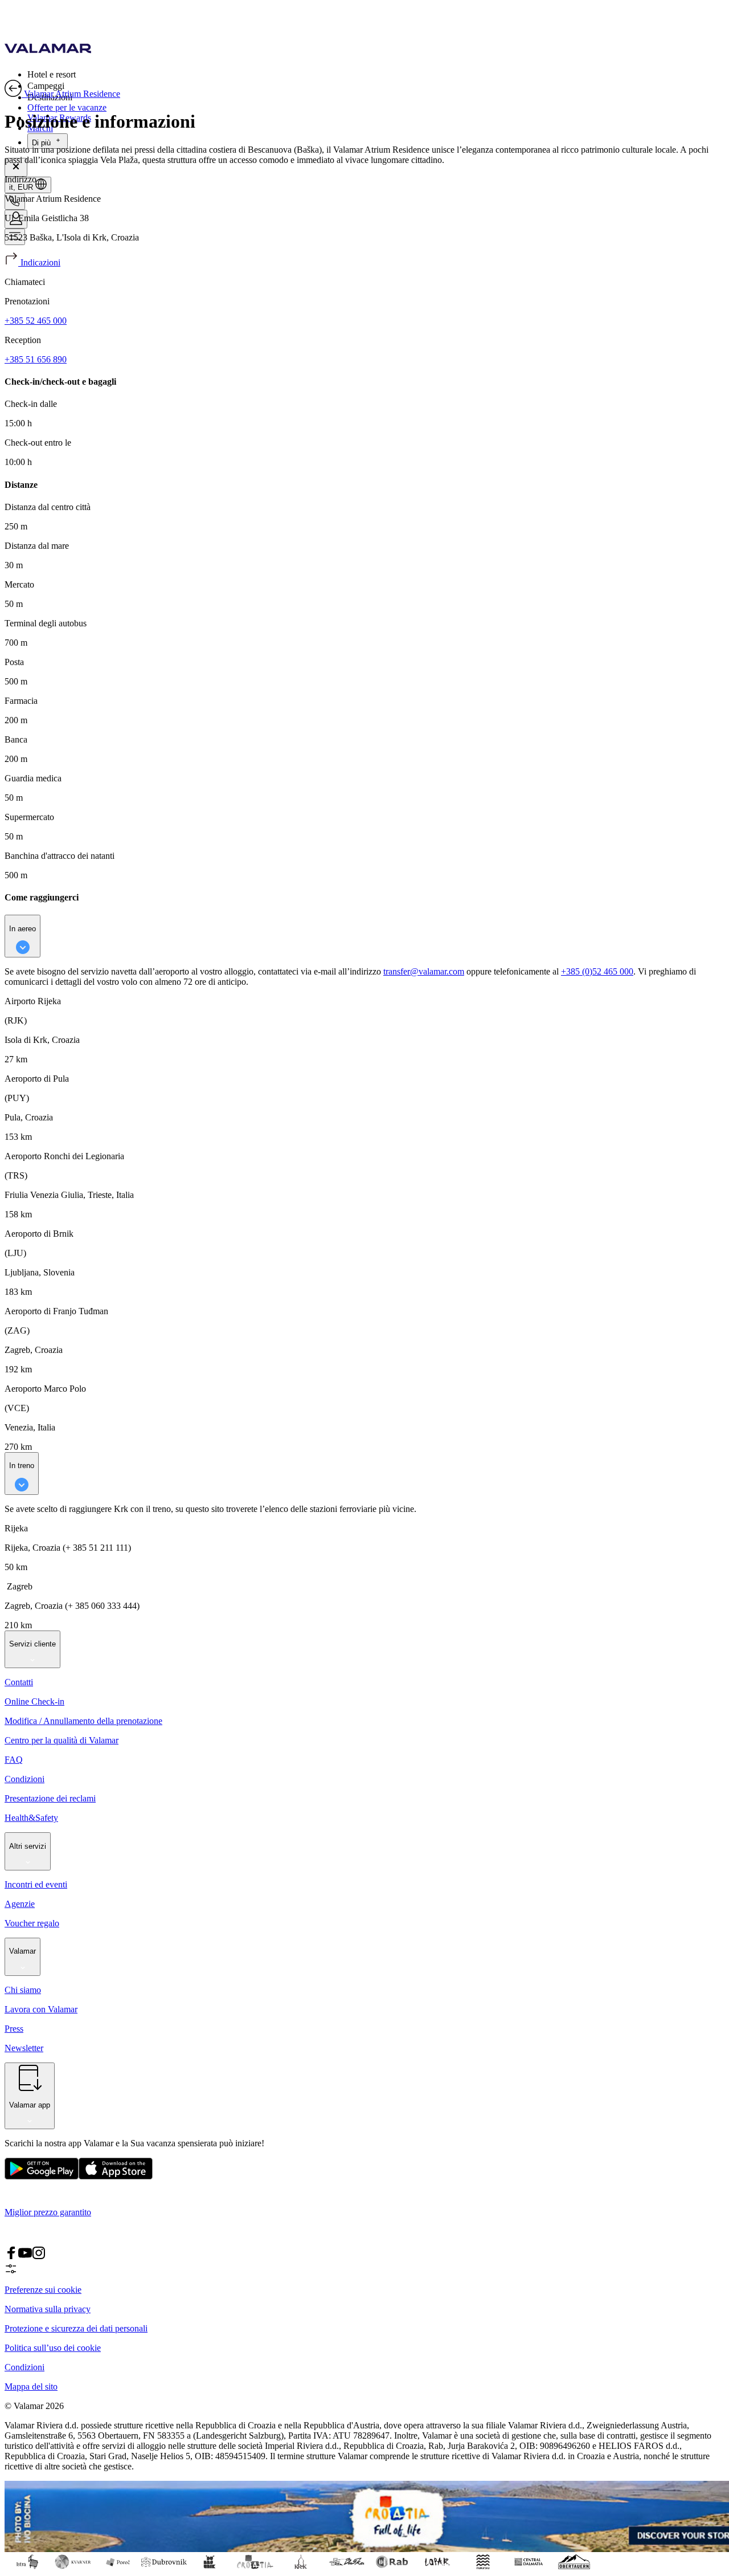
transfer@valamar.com (424, 971)
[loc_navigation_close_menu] (16, 167)
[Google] (42, 2177)
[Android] (116, 2177)
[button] (376, 74)
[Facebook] (11, 2257)
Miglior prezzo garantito (48, 2212)
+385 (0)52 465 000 (597, 971)
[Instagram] (39, 2257)
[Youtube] (25, 2257)
